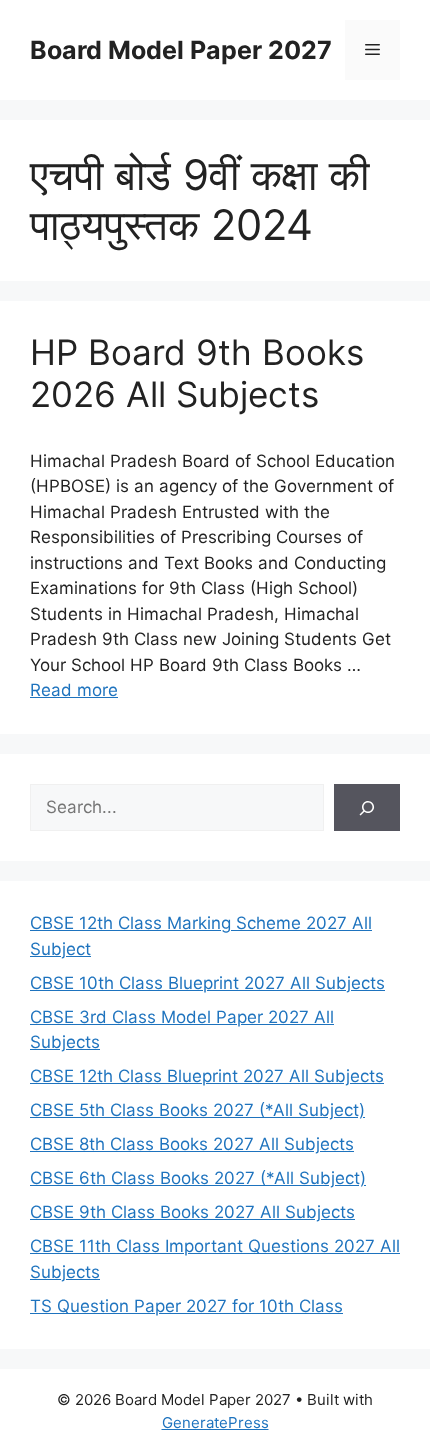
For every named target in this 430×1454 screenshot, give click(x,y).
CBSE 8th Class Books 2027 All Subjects (192, 1144)
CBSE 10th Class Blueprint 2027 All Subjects (207, 983)
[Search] (367, 808)
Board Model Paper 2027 (181, 50)
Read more (74, 690)
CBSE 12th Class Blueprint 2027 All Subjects (207, 1076)
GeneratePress (215, 1422)
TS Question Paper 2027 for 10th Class (186, 1306)
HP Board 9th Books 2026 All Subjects (197, 373)
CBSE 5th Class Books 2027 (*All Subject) (197, 1110)
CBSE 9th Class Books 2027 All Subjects (192, 1212)
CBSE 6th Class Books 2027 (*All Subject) (198, 1178)
